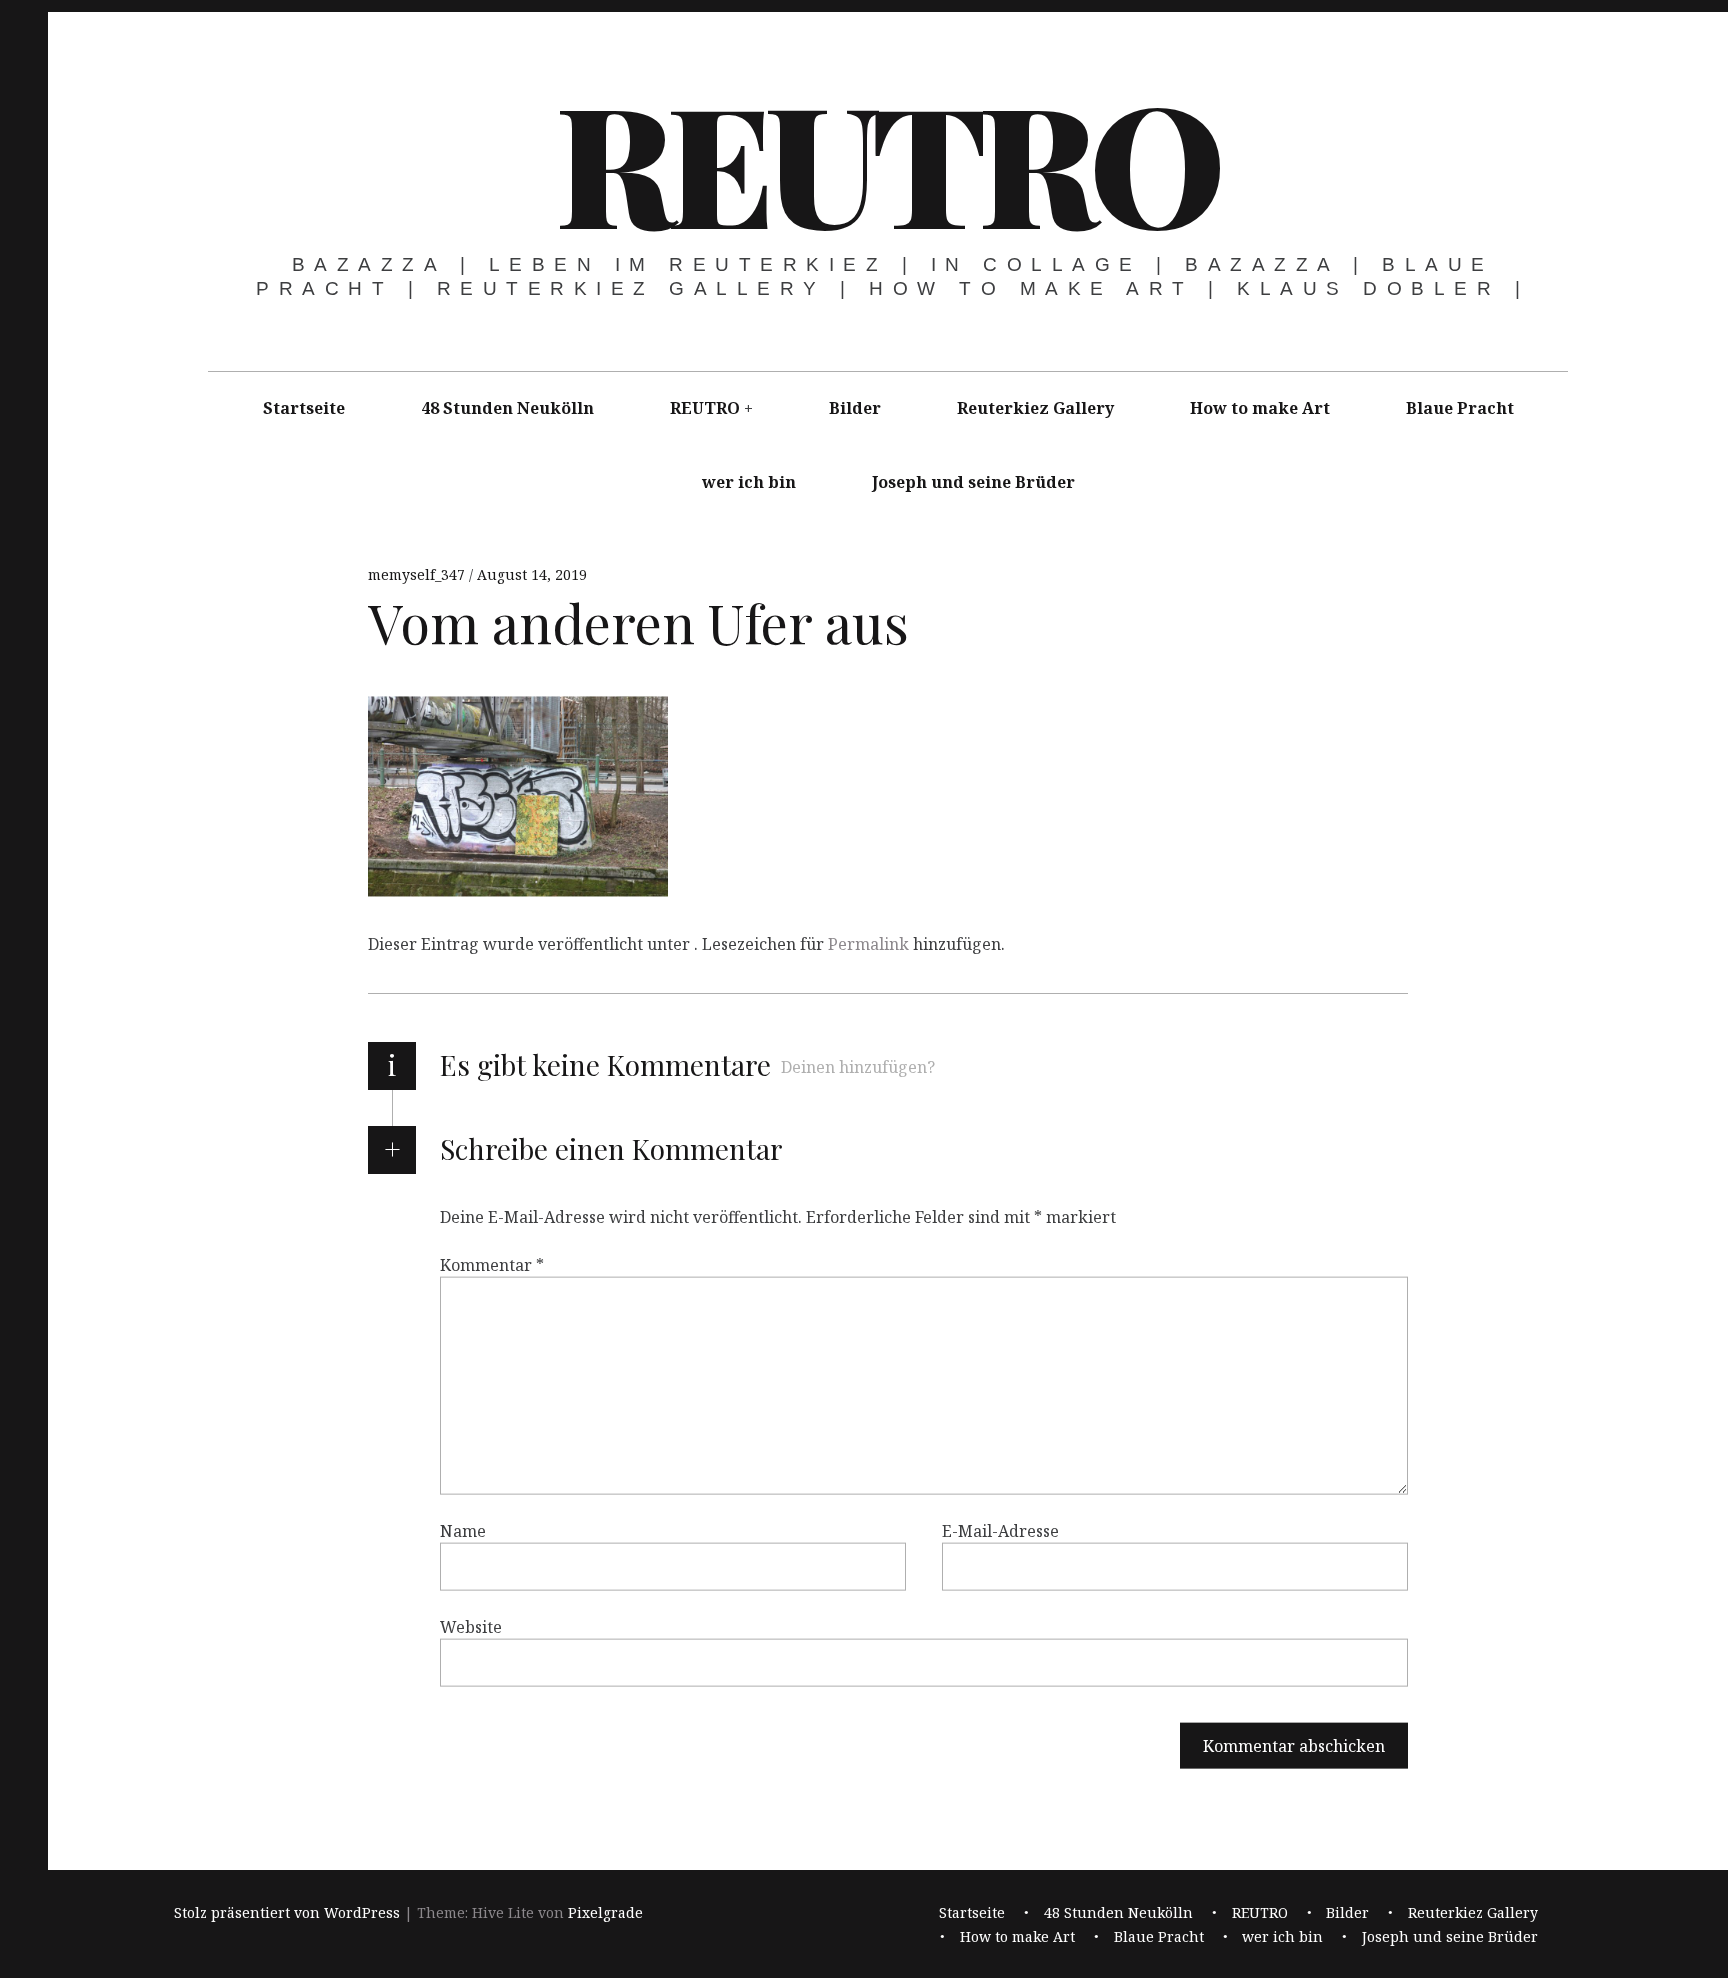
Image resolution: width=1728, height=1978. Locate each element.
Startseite (304, 408)
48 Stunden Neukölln (507, 408)
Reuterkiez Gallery (1035, 408)
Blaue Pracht (1460, 408)
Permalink (868, 944)
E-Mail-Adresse (1000, 1531)
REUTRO (886, 160)
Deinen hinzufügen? (858, 1067)
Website (471, 1627)
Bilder (855, 408)
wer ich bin (749, 482)
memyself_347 (418, 574)
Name (463, 1531)
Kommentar (492, 1265)
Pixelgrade (605, 1913)
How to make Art (1260, 408)
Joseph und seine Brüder (973, 482)
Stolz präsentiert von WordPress (287, 1913)
